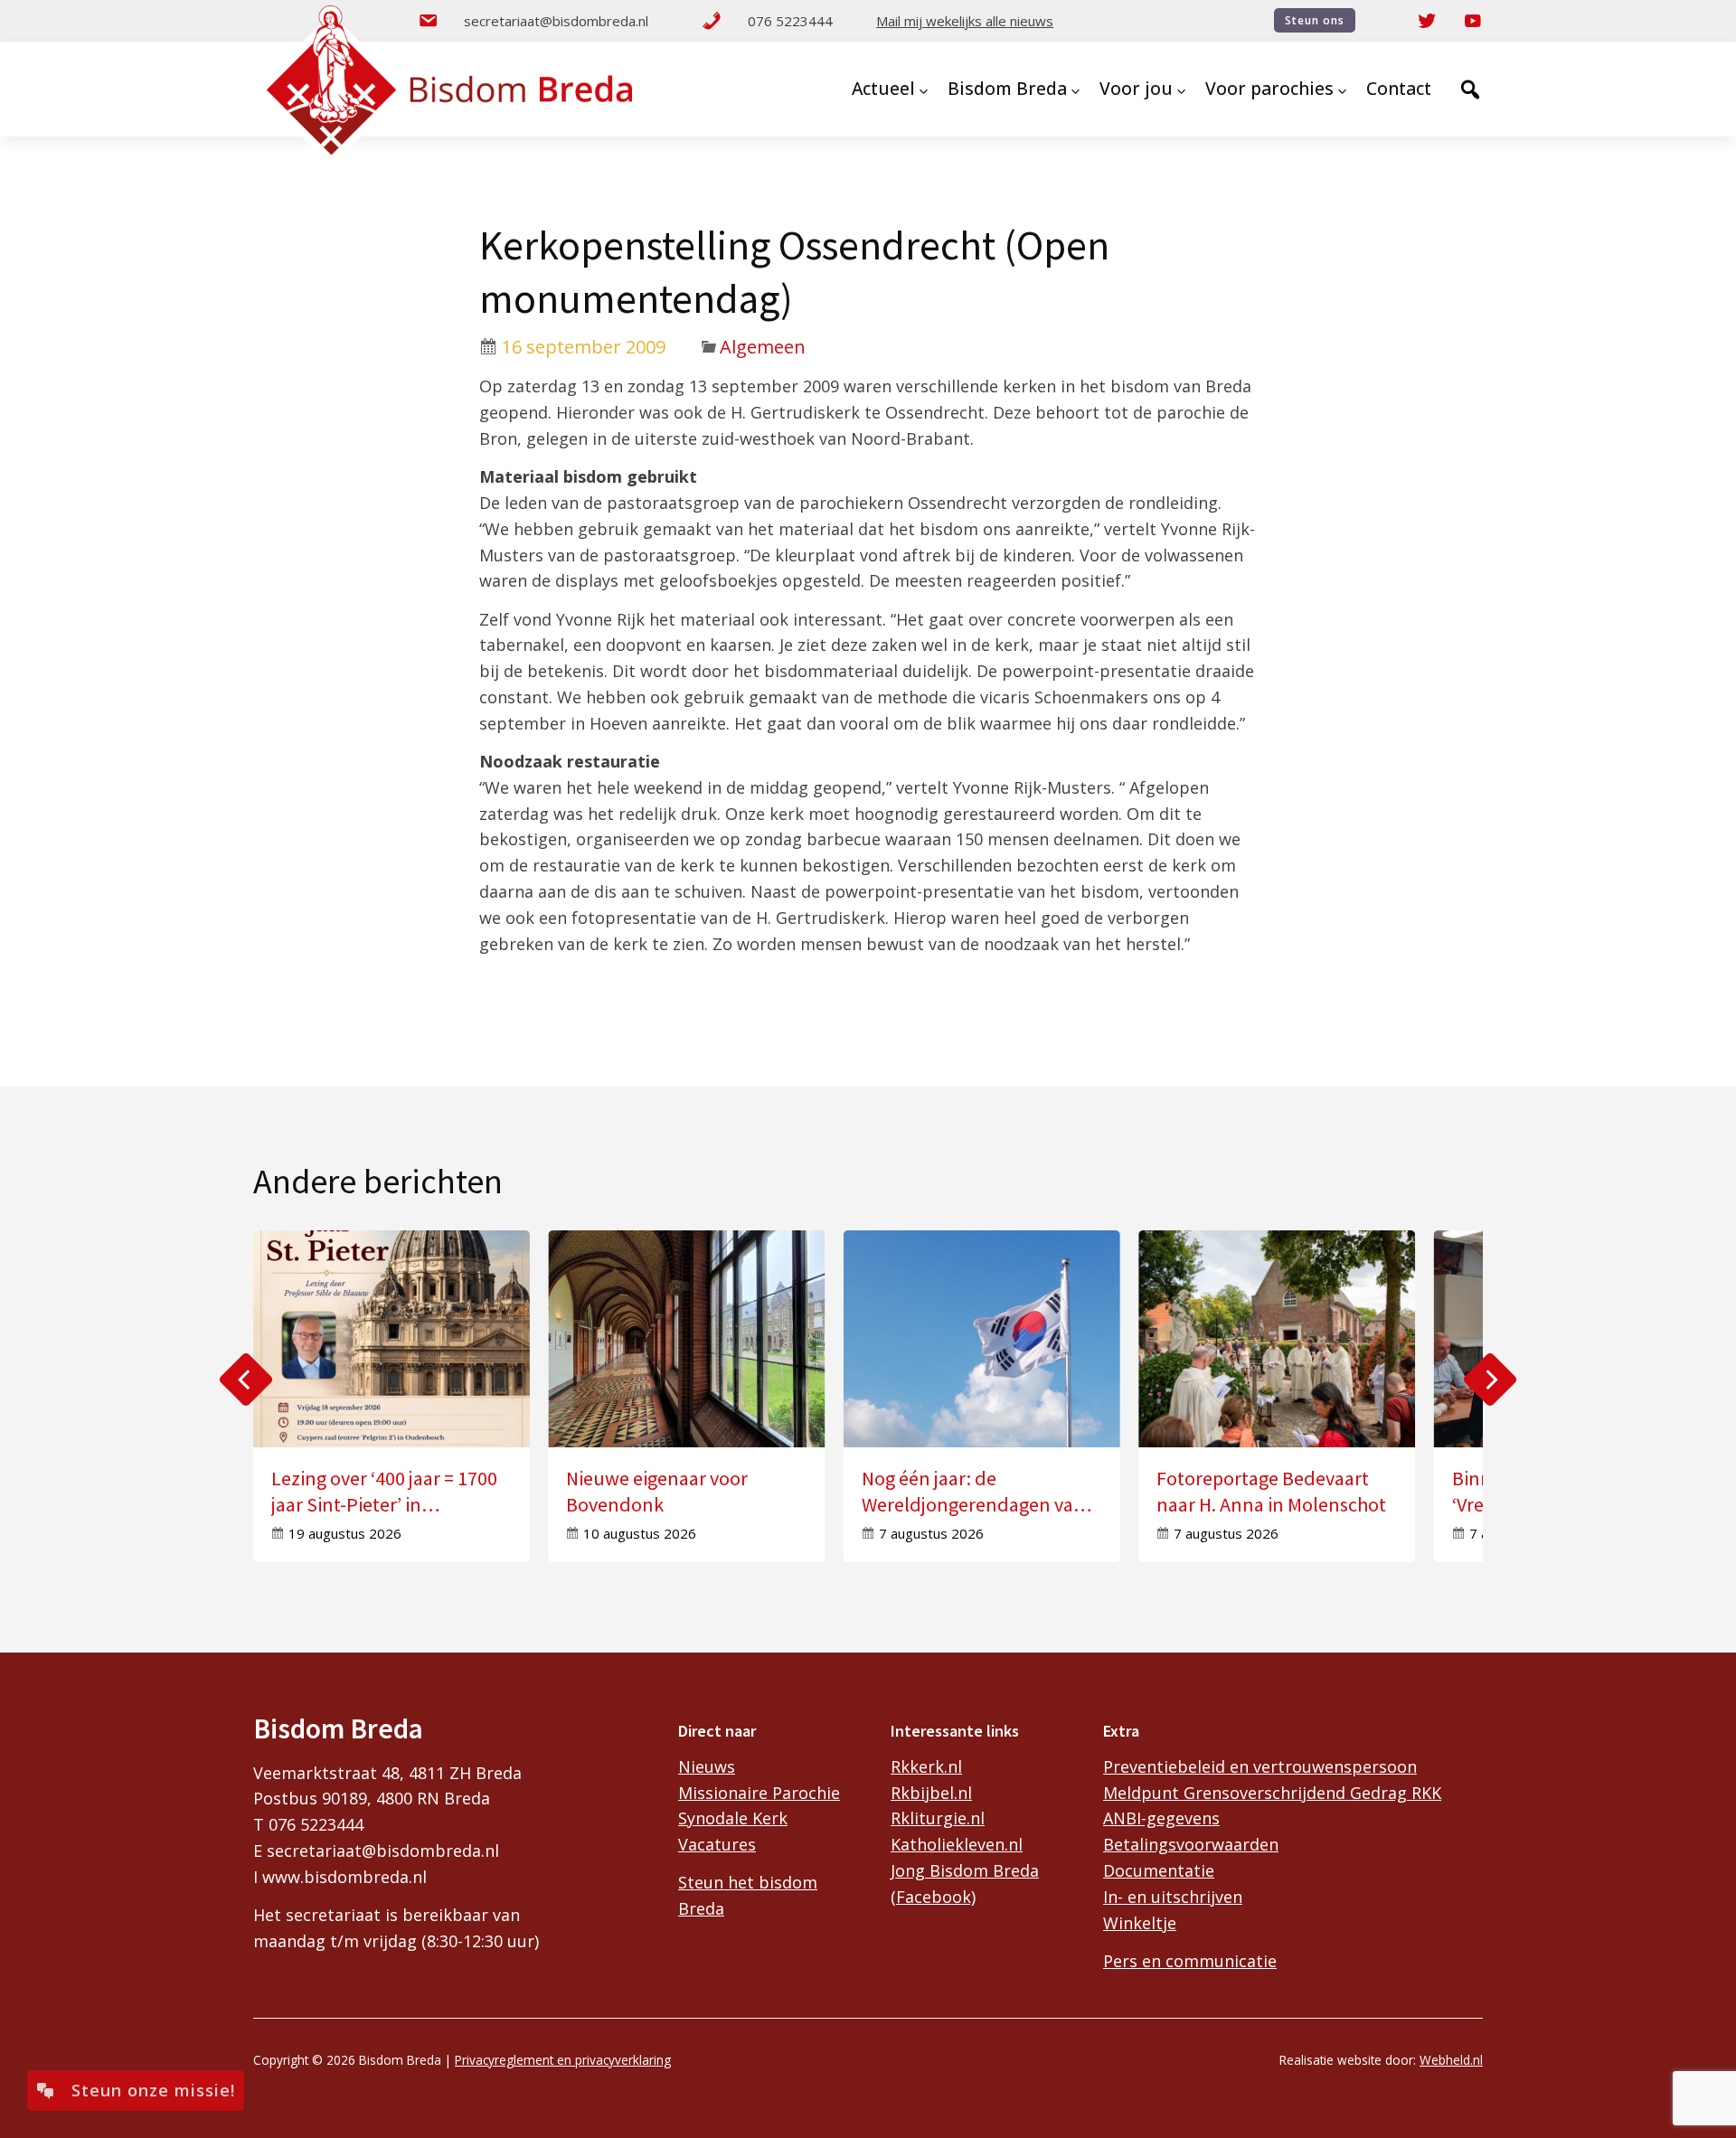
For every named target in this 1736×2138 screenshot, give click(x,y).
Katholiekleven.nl (957, 1844)
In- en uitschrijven (1173, 1897)
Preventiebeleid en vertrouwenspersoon (1260, 1766)
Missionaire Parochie (759, 1793)
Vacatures (717, 1844)
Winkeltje (1140, 1923)
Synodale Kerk (733, 1818)
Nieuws (707, 1766)
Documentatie (1159, 1870)
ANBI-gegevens (1161, 1818)
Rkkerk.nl (926, 1766)
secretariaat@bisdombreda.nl (556, 21)
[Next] (1490, 1380)
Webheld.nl (1451, 2060)
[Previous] (246, 1380)
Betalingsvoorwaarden (1191, 1844)
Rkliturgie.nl (938, 1818)
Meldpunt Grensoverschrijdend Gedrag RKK (1272, 1793)
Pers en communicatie (1190, 1961)
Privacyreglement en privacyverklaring (563, 2060)
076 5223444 (790, 21)
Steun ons (1315, 20)
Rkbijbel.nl (931, 1793)
